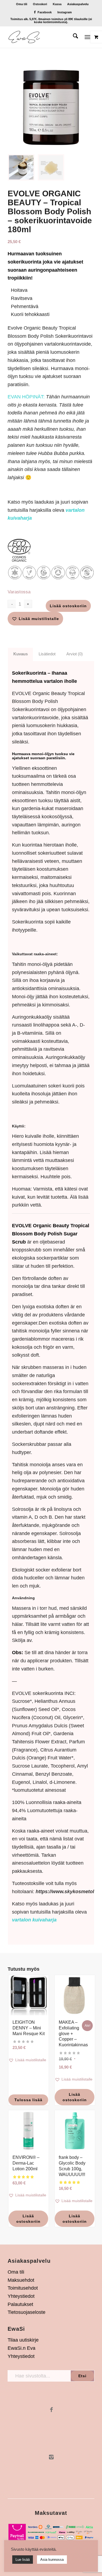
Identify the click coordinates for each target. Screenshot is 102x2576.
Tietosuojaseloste (27, 2312)
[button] (35, 619)
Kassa (57, 4)
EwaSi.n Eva (21, 2348)
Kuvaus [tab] (21, 654)
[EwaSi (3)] (42, 37)
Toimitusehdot (23, 2288)
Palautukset (20, 2304)
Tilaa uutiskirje (23, 2340)
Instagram (65, 12)
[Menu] (87, 37)
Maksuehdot (21, 2280)
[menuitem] (22, 4)
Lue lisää (23, 2560)
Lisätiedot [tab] (47, 654)
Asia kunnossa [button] (52, 2560)
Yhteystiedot (21, 2296)
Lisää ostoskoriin (68, 606)
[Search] (73, 37)
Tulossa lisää (28, 2100)
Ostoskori (40, 4)
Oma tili (22, 4)
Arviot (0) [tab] (75, 654)
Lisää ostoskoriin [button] (75, 2097)
